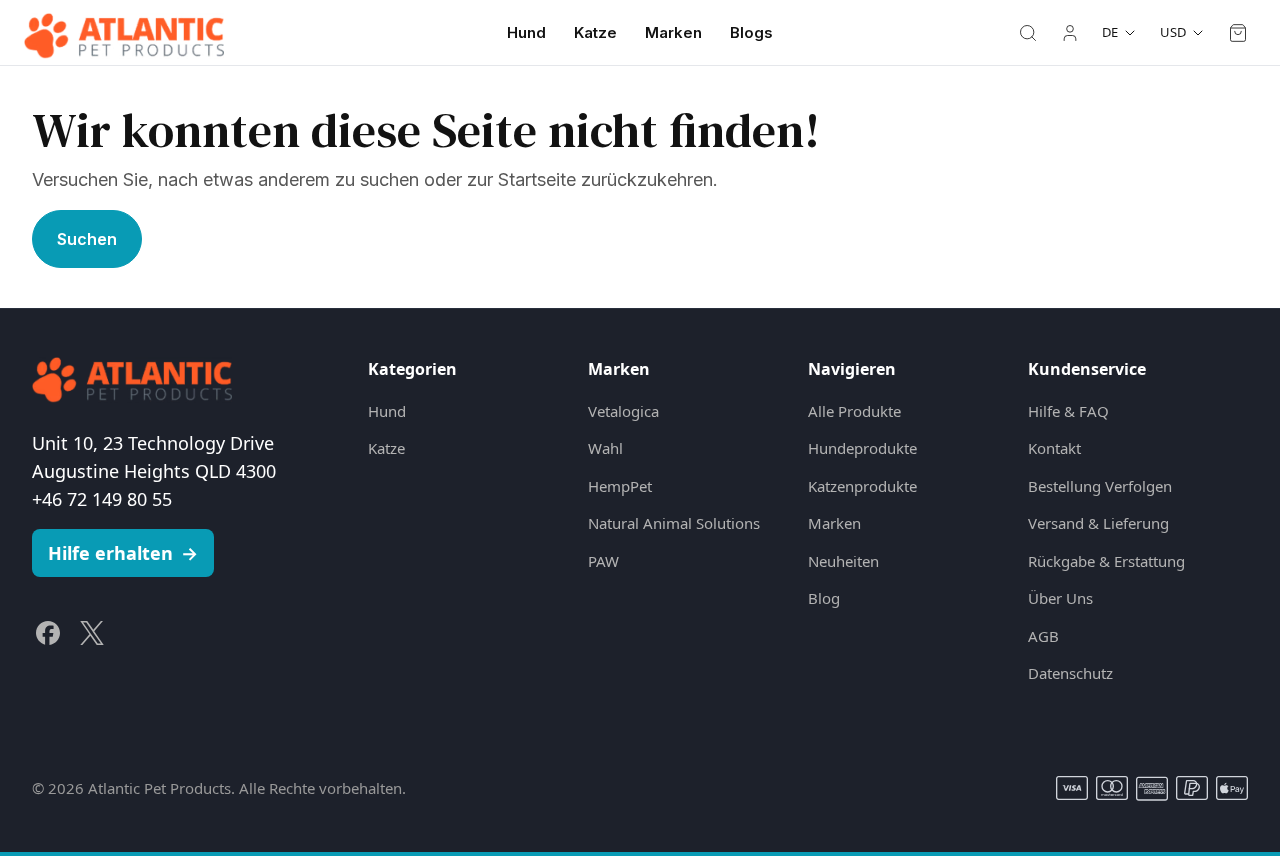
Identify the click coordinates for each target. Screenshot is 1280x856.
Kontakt (1054, 448)
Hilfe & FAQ (1068, 411)
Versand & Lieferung (1098, 523)
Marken (673, 32)
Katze (595, 32)
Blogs (751, 32)
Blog (824, 598)
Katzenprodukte (862, 486)
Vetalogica (623, 411)
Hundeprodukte (862, 448)
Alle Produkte (854, 411)
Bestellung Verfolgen (1100, 486)
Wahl (605, 448)
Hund (526, 32)
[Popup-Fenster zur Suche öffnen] (1028, 33)
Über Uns (1060, 598)
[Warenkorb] (1238, 33)
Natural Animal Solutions (674, 523)
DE (1110, 32)
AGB (1043, 636)
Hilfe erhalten (123, 553)
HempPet (620, 486)
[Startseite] (124, 33)
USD (1173, 32)
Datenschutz (1070, 673)
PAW (603, 561)
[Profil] (1070, 33)
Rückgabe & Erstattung (1106, 561)
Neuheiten (843, 561)
